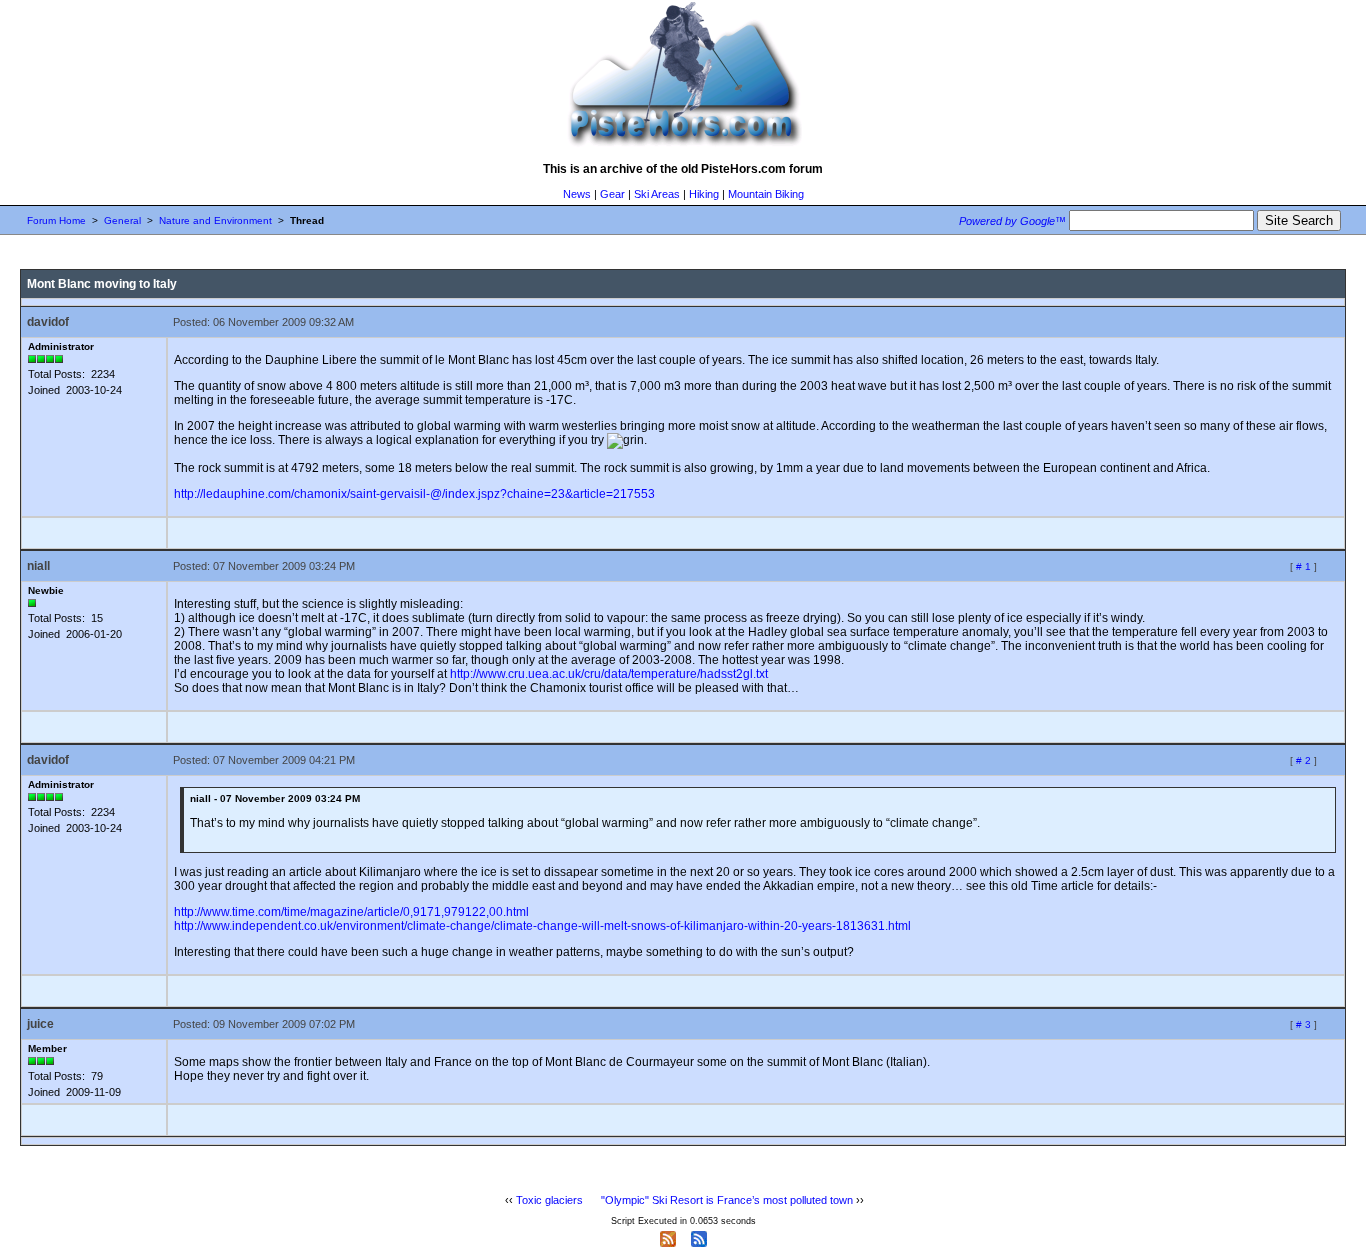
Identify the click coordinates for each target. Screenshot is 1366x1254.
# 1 (1303, 566)
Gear (612, 194)
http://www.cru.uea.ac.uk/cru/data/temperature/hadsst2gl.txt (609, 674)
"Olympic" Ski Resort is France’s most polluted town (727, 1200)
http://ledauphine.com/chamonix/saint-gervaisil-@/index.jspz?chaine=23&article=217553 (414, 494)
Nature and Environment (215, 220)
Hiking (704, 194)
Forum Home (56, 220)
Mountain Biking (766, 194)
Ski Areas (657, 194)
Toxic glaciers (549, 1200)
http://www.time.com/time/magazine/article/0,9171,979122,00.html (351, 912)
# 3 (1303, 1024)
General (122, 220)
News (577, 194)
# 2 (1303, 760)
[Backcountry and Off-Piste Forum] (683, 146)
